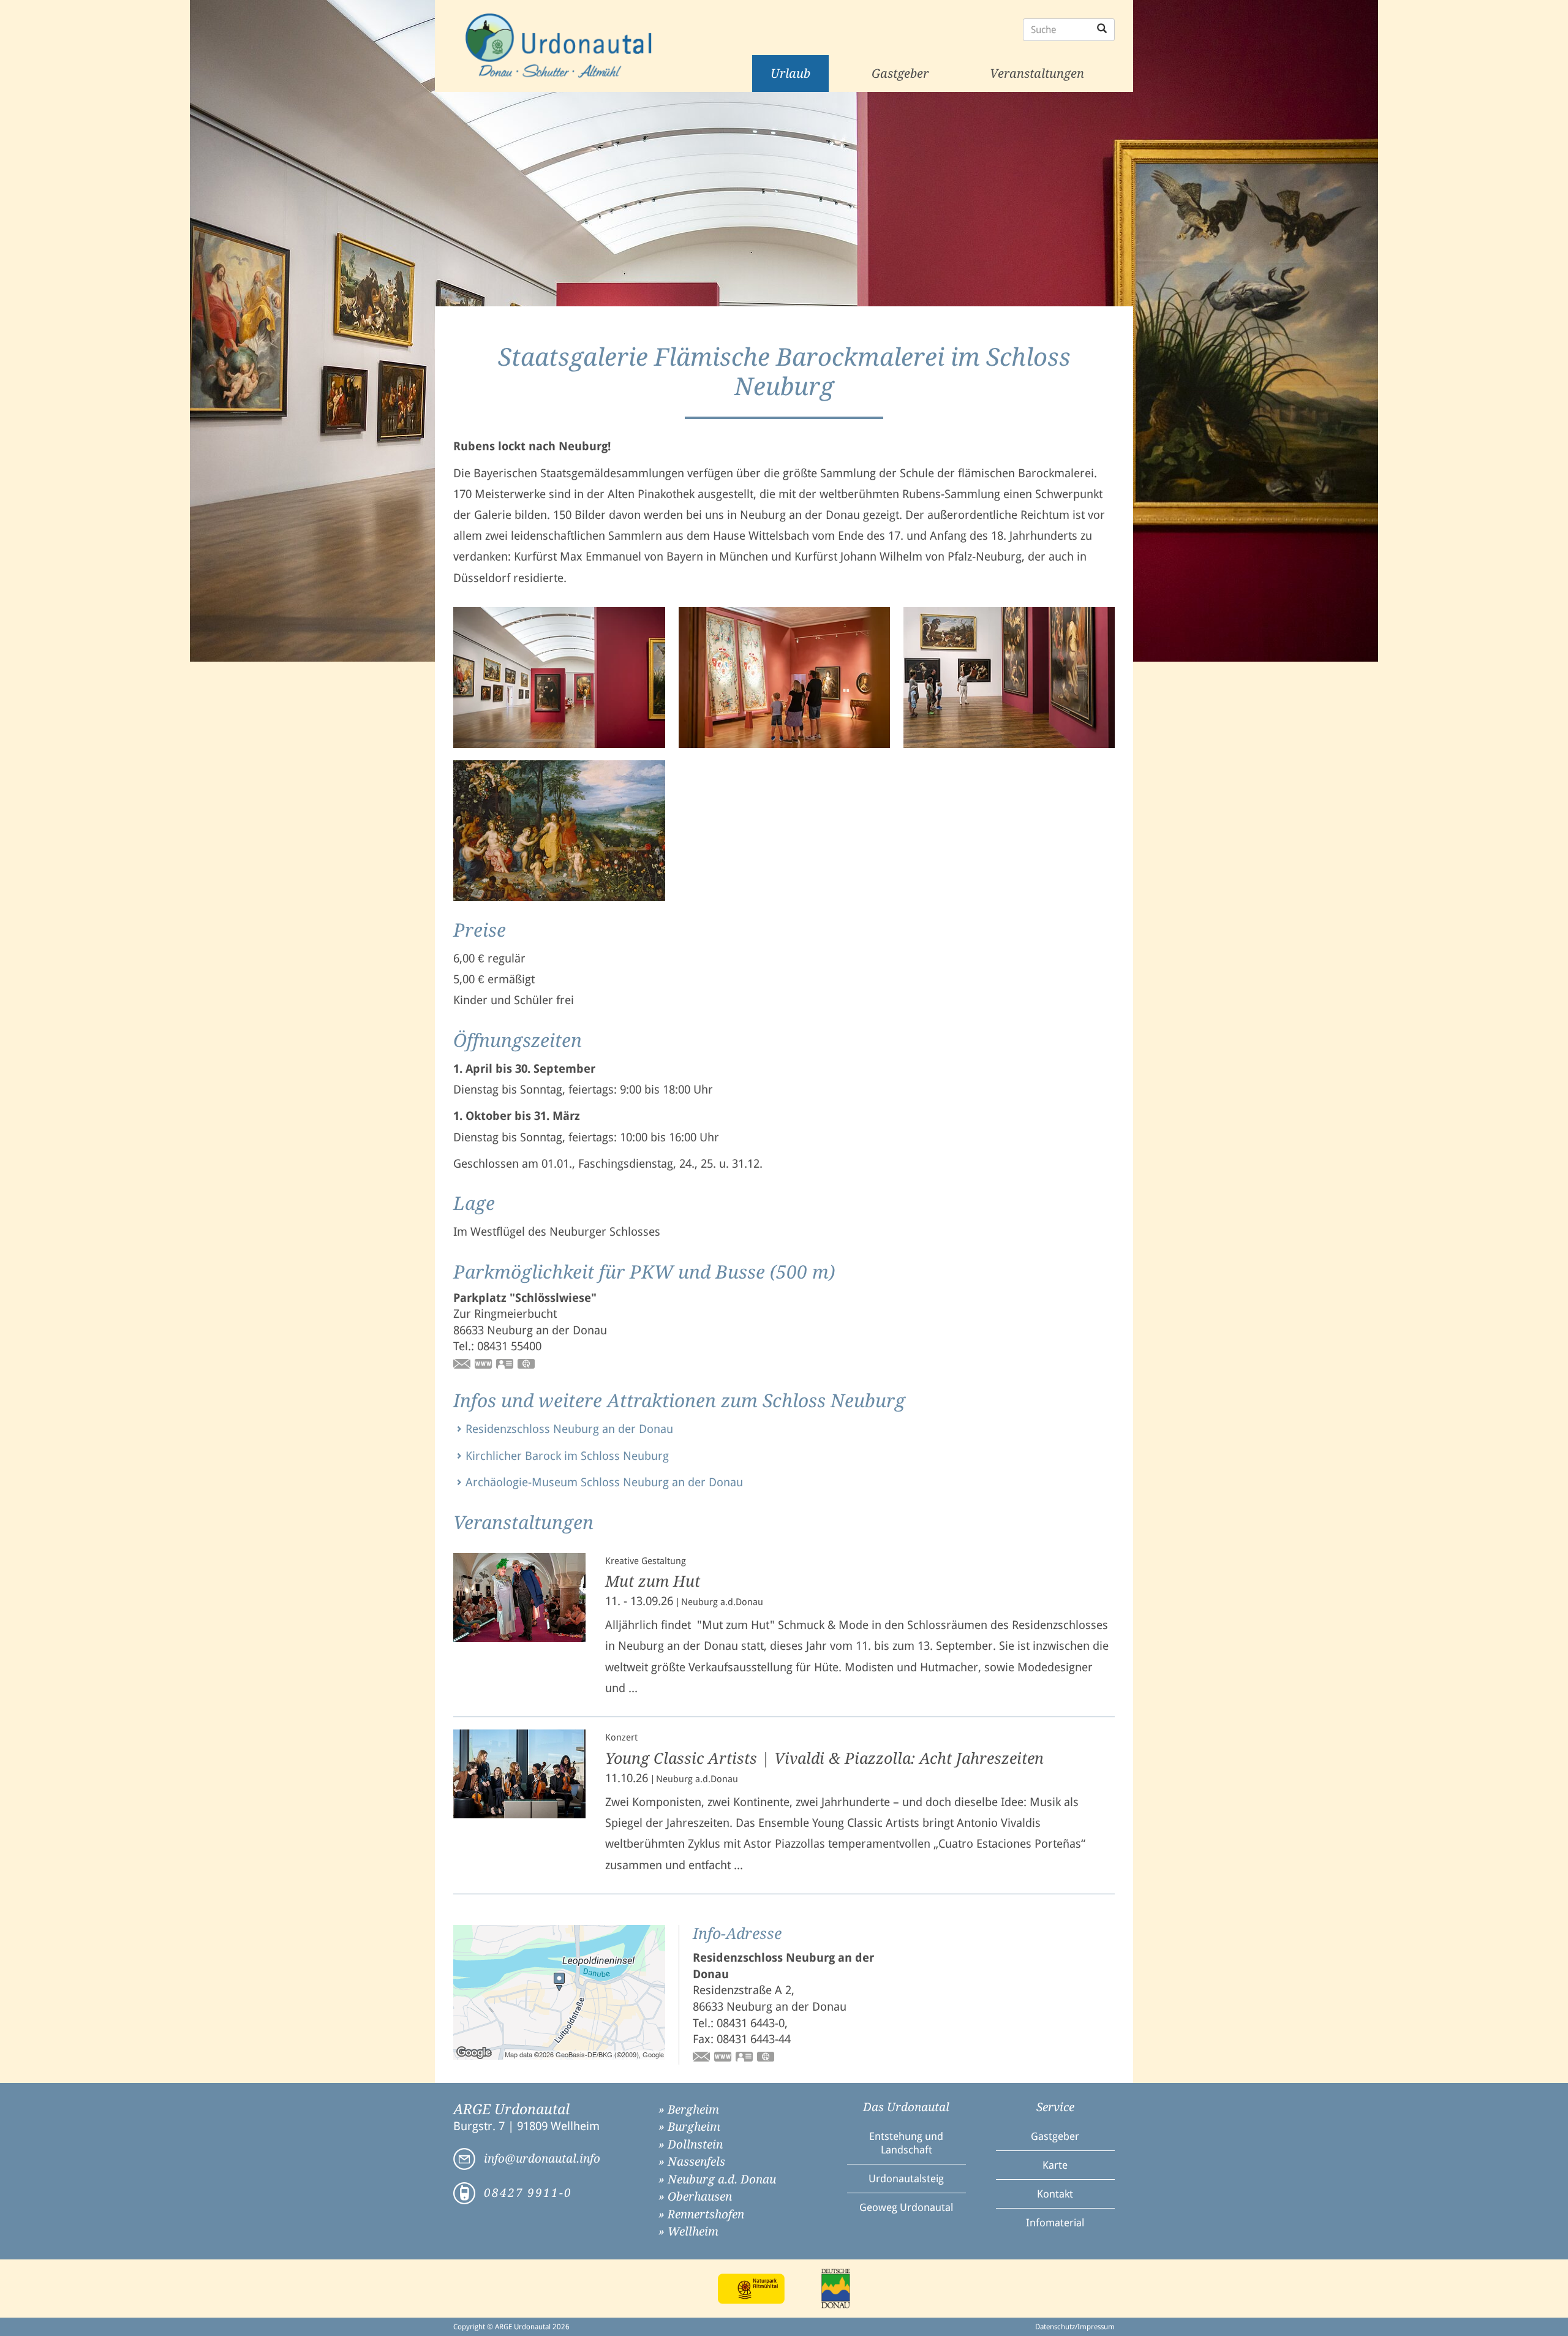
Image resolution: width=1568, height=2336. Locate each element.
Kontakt (1055, 2194)
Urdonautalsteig (906, 2179)
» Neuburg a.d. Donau (717, 2179)
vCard (505, 1365)
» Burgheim (689, 2127)
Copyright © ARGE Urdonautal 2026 (511, 2327)
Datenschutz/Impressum (1075, 2327)
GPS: (527, 1365)
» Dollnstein (691, 2145)
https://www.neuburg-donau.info (484, 1365)
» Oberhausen (695, 2197)
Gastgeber (900, 74)
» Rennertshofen (701, 2214)
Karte (1055, 2165)
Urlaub (790, 74)
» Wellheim (688, 2232)
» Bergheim (689, 2110)
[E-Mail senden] (462, 1365)
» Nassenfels (692, 2162)
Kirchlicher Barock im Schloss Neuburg (567, 1456)
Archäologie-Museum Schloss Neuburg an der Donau (604, 1482)
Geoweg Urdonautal (906, 2207)
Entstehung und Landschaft (906, 2143)
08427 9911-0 (528, 2193)
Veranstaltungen (1037, 74)
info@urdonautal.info (542, 2159)
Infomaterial (1055, 2223)
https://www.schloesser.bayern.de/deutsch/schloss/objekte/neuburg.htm (723, 2058)
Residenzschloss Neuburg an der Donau (569, 1429)
